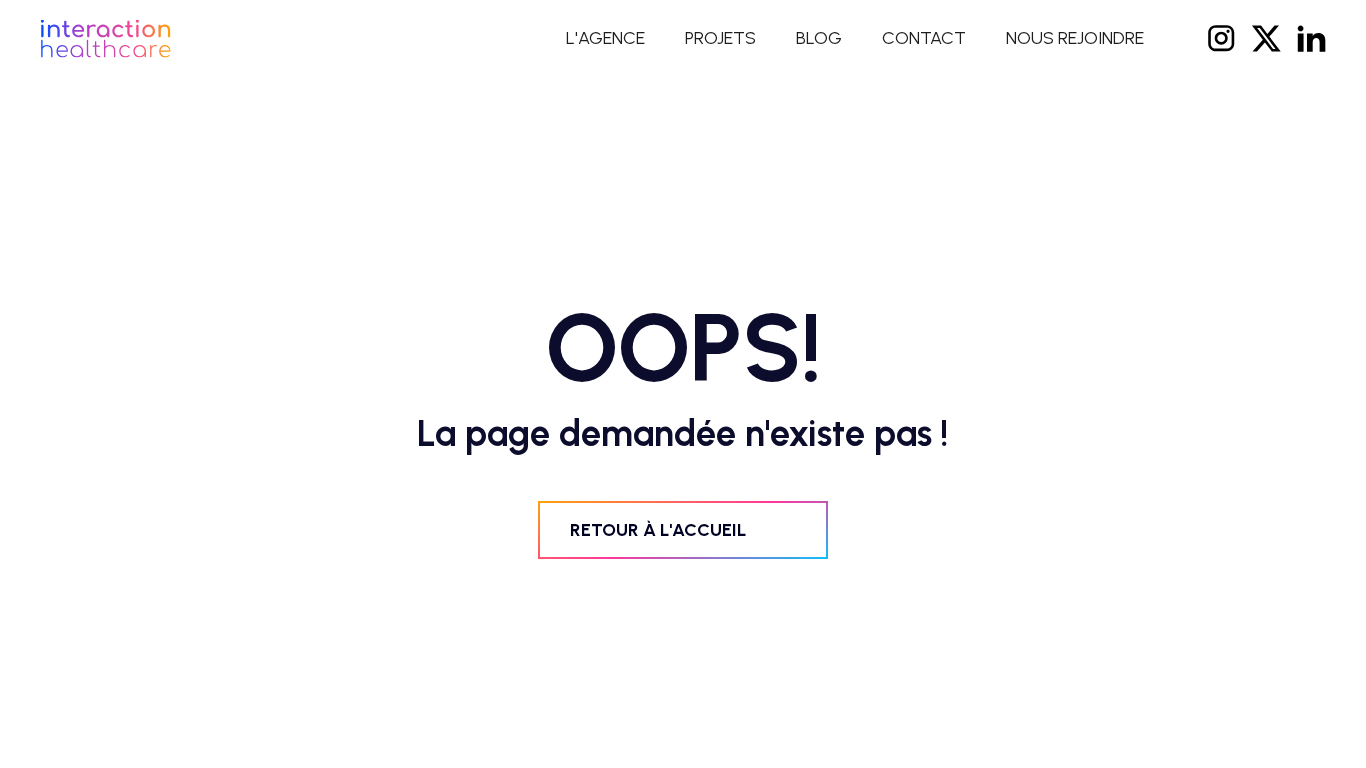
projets (720, 38)
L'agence (605, 38)
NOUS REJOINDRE (1075, 38)
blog (819, 38)
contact (924, 38)
